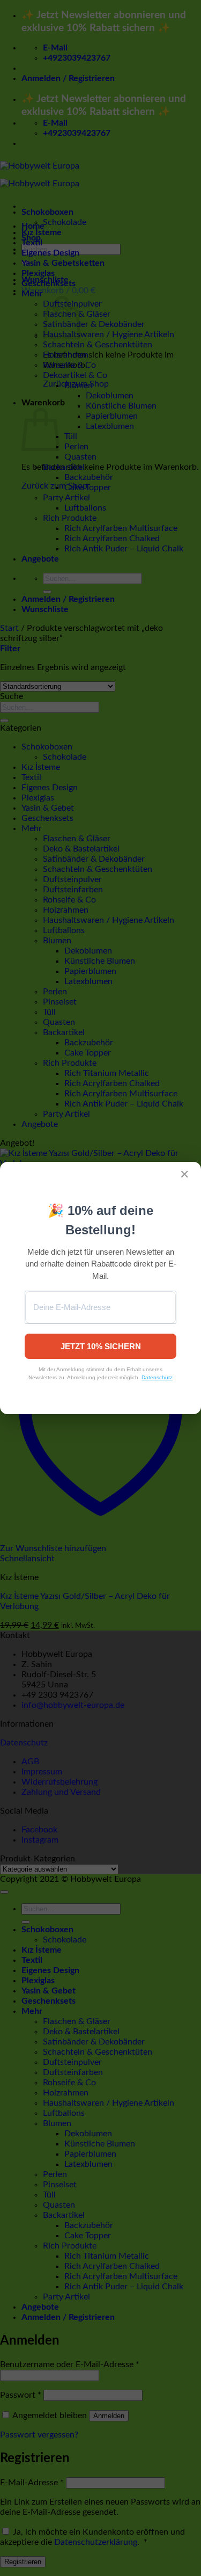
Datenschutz (157, 1377)
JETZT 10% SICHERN (101, 1346)
